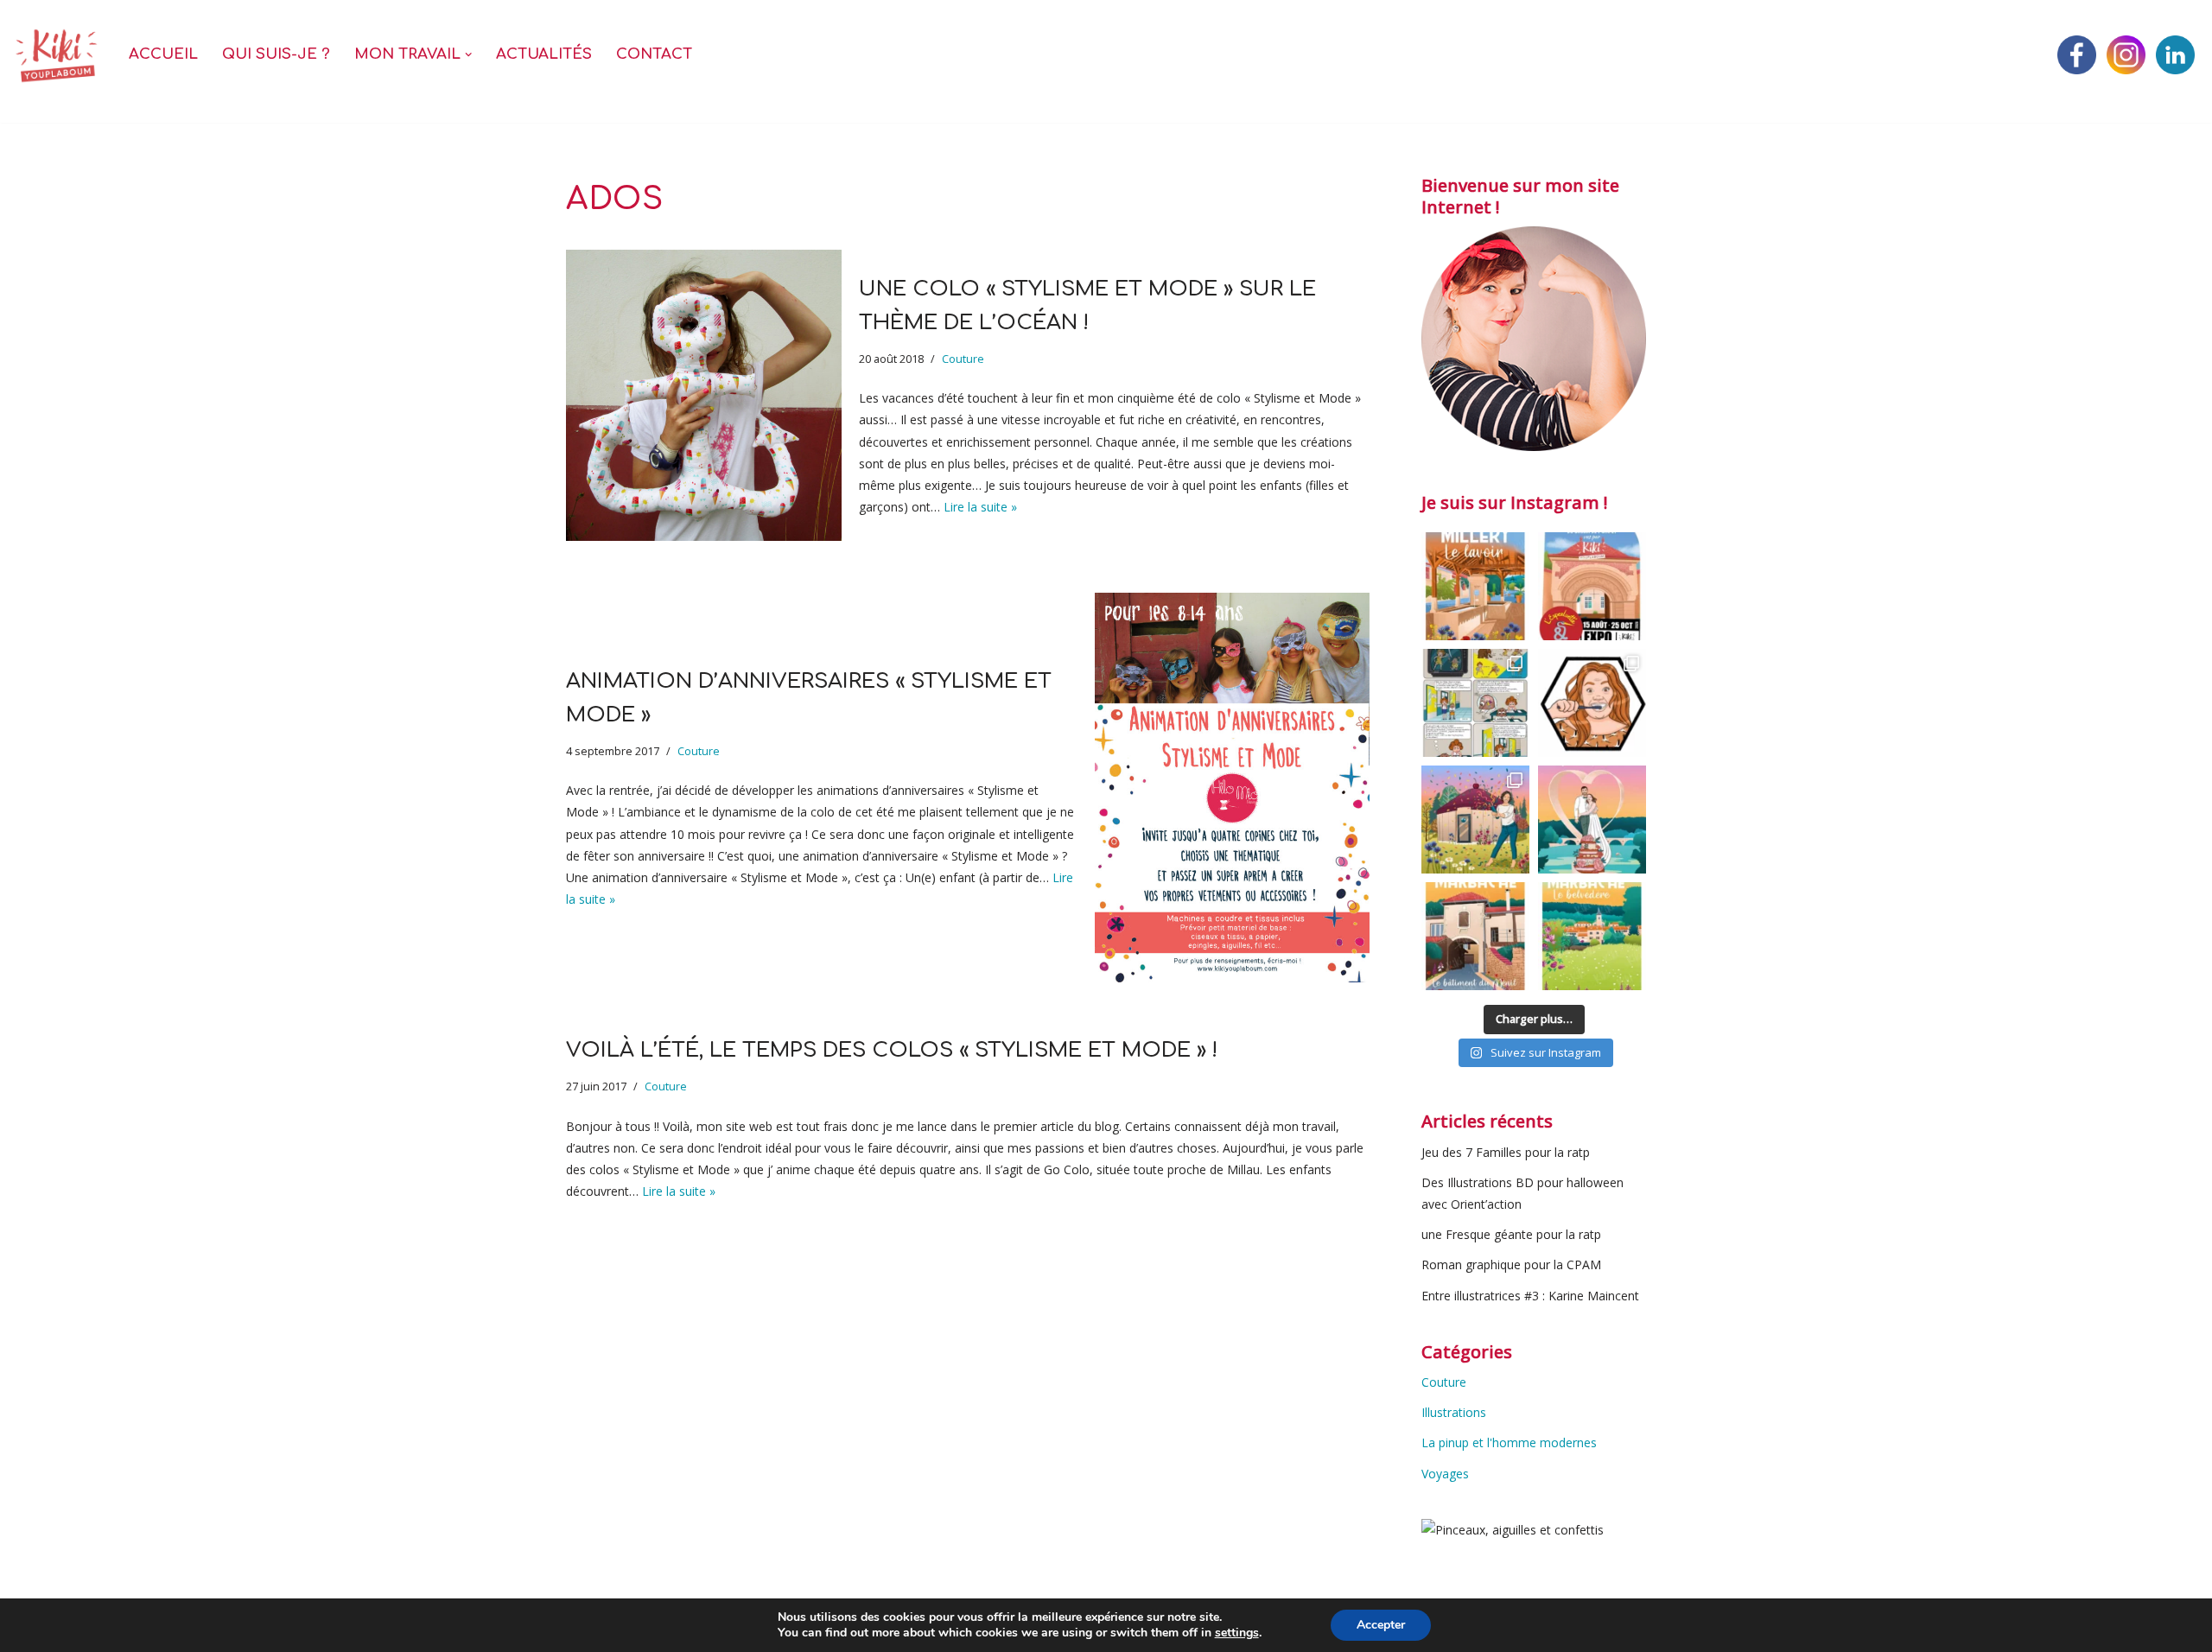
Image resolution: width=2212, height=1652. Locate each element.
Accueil (163, 54)
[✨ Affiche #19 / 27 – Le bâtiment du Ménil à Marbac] (1475, 936)
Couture (963, 359)
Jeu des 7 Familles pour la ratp (1506, 1152)
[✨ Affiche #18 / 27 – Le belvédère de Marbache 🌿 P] (1592, 936)
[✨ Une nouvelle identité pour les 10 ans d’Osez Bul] (1475, 820)
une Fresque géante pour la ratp (1511, 1234)
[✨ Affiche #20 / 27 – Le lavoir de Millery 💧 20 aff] (1475, 586)
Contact (654, 54)
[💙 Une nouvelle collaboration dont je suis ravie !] (1592, 703)
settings (1237, 1633)
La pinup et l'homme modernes (1509, 1442)
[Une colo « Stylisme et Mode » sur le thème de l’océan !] (704, 395)
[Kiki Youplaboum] (56, 55)
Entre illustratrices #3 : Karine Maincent (1530, 1296)
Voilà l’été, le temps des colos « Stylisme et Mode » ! (892, 1050)
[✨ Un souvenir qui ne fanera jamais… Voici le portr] (1592, 820)
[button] (468, 54)
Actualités (544, 54)
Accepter (1381, 1625)
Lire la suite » (980, 507)
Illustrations (1454, 1412)
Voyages (1445, 1474)
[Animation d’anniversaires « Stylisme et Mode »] (1233, 788)
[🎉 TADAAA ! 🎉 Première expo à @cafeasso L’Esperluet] (1592, 586)
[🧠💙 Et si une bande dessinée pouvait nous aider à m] (1475, 703)
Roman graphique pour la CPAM (1511, 1264)
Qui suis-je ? (276, 54)
